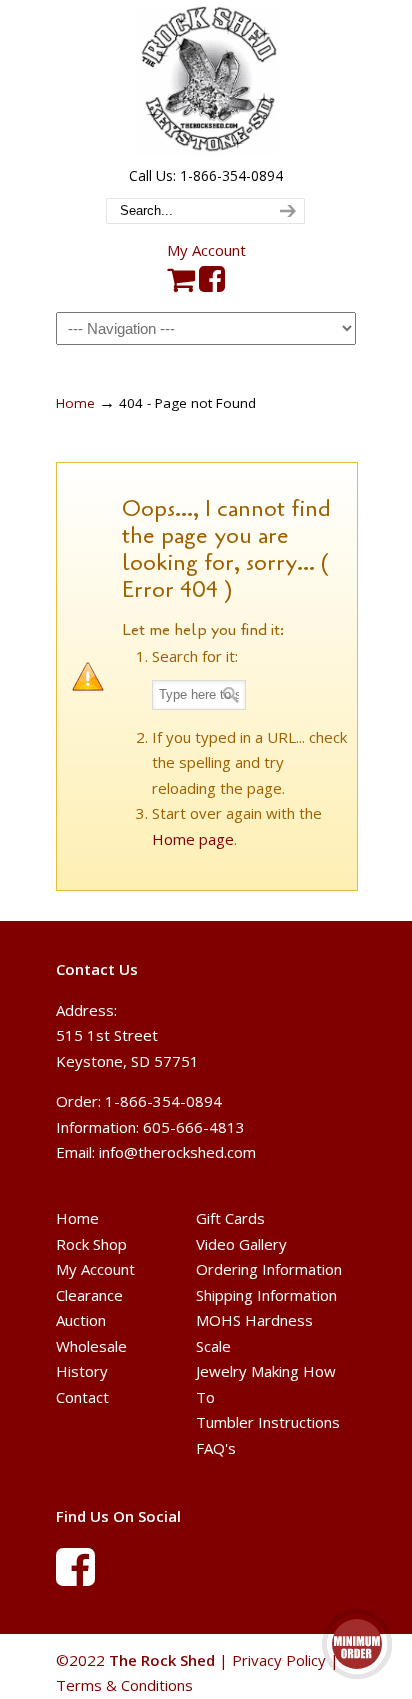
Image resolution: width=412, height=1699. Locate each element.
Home (75, 403)
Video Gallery (241, 1244)
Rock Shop (91, 1244)
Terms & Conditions (124, 1685)
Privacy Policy (279, 1660)
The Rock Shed (206, 81)
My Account (206, 250)
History (82, 1371)
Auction (81, 1320)
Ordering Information (269, 1269)
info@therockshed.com (177, 1152)
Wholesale (91, 1346)
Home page (193, 839)
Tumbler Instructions (268, 1422)
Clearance (89, 1295)
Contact (82, 1397)
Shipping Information (266, 1295)
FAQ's (216, 1448)
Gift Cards (230, 1218)
